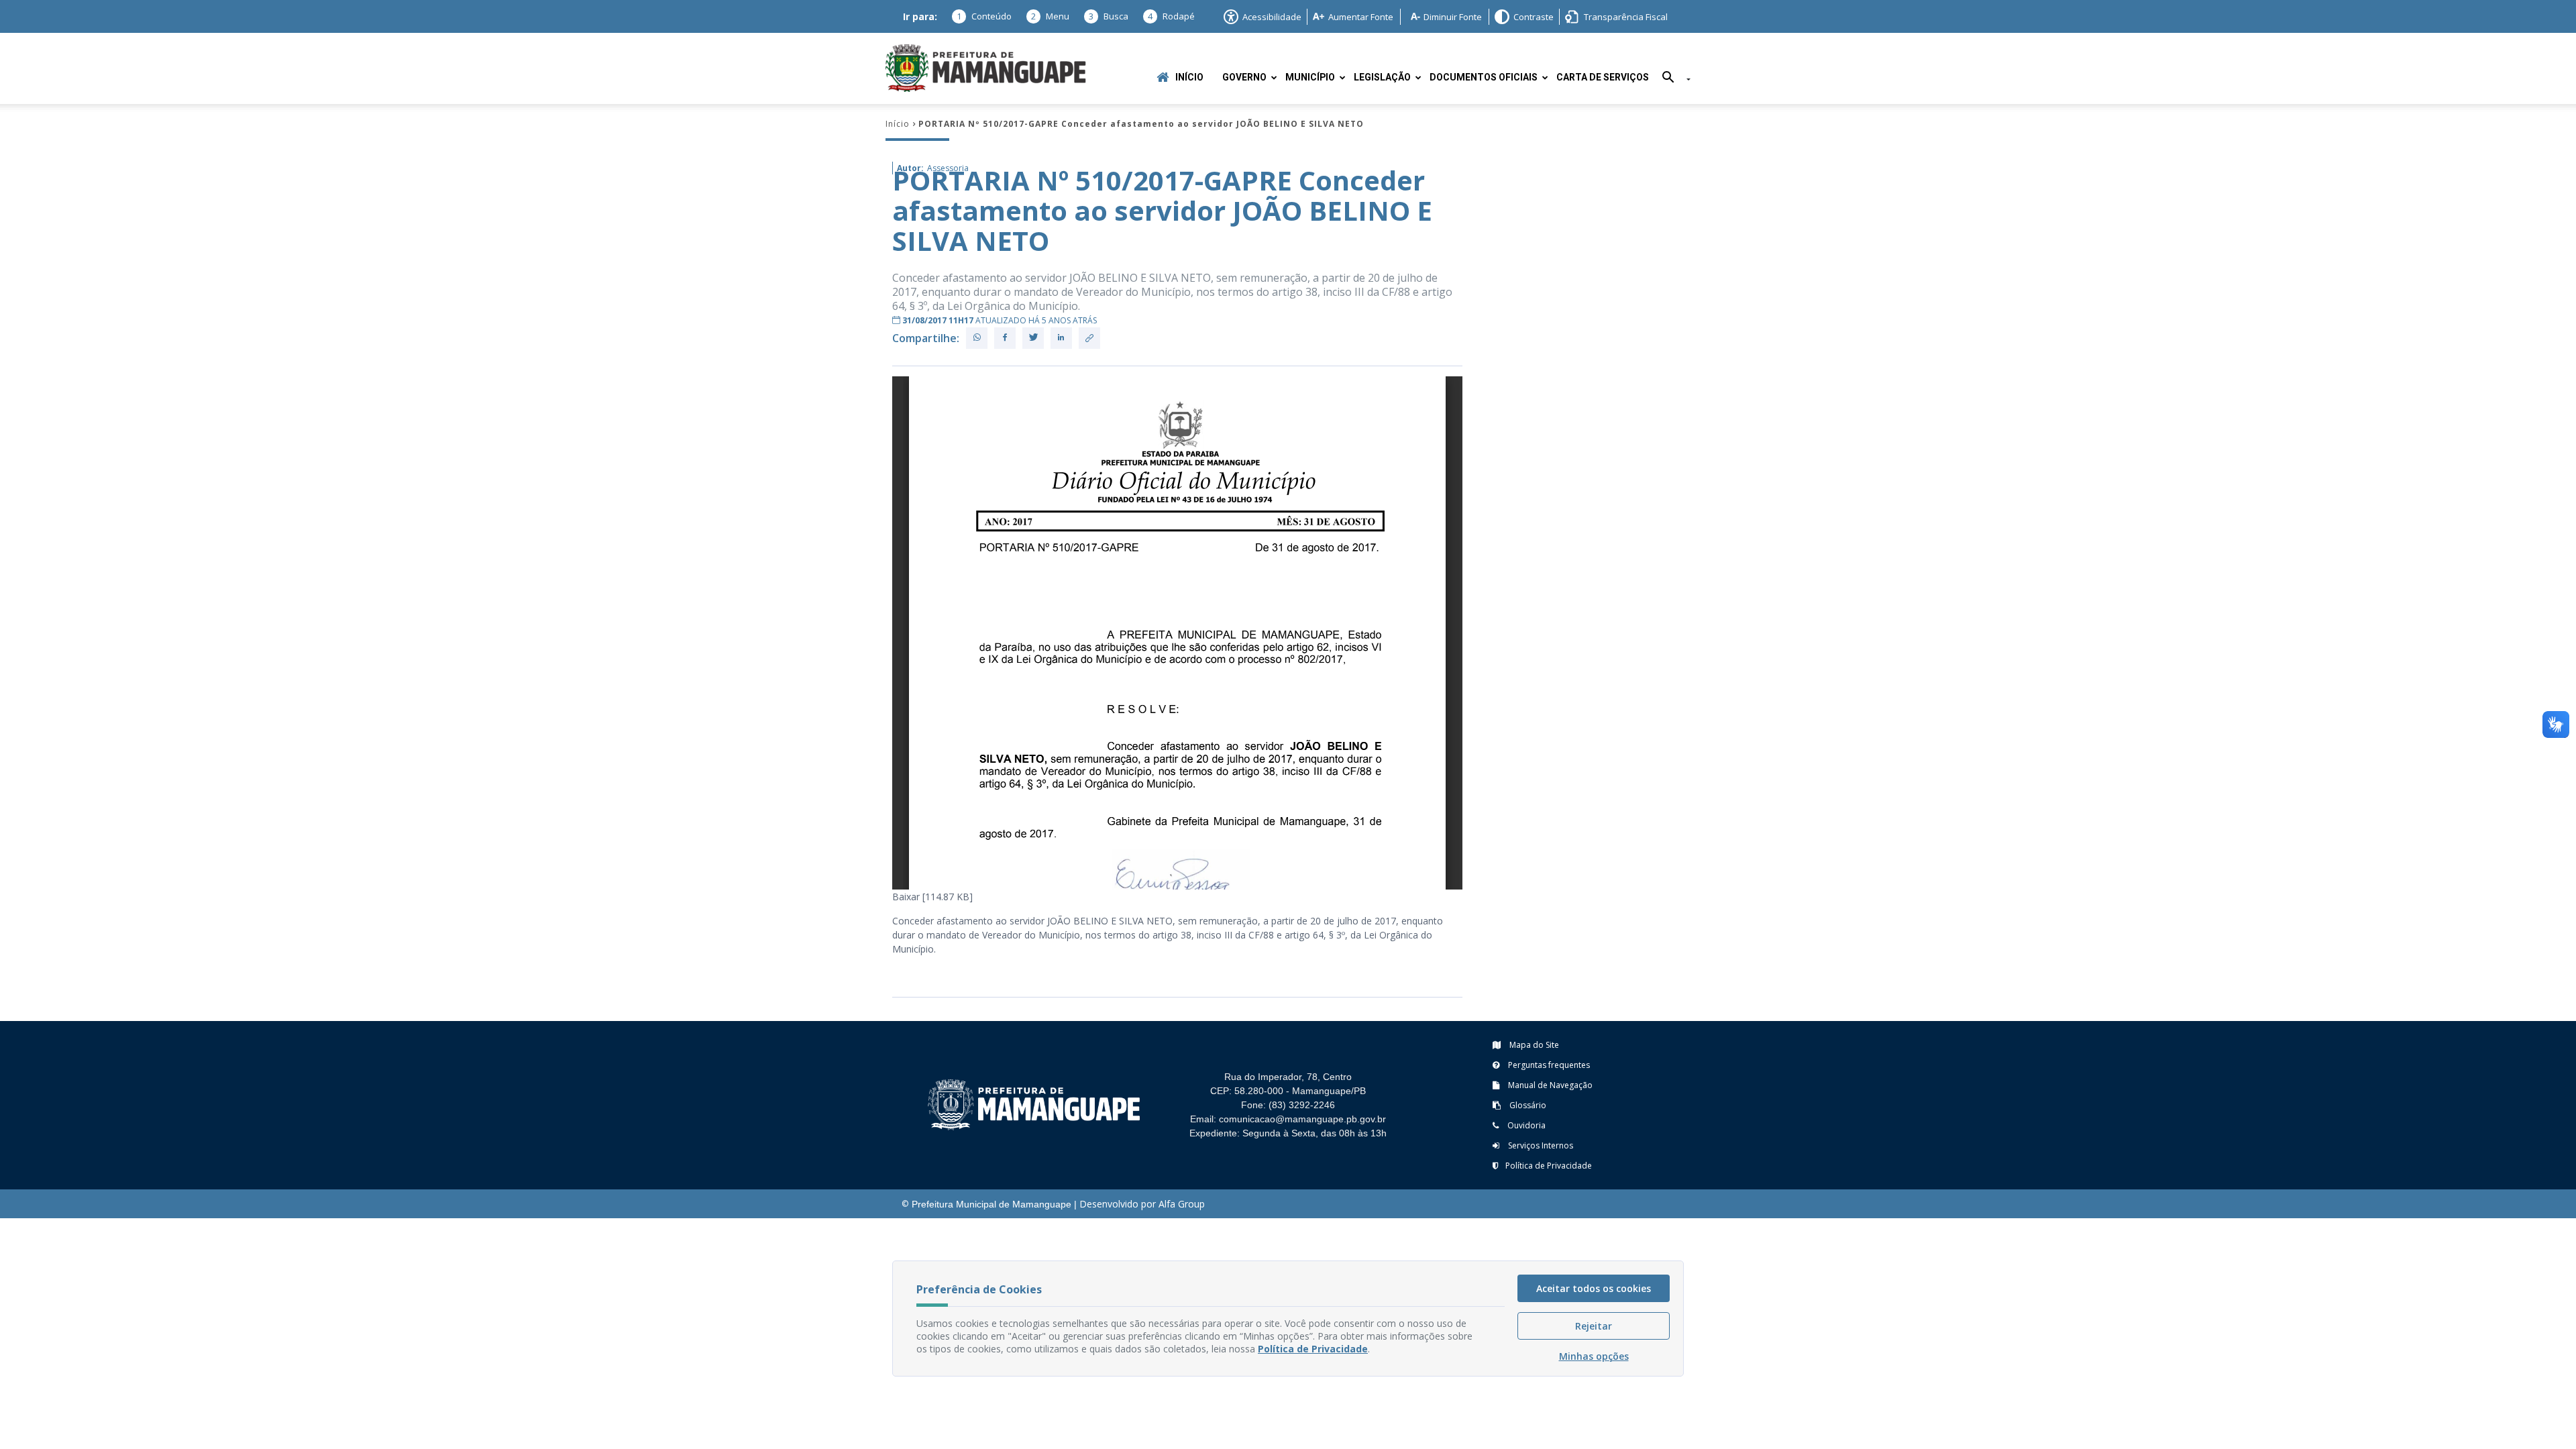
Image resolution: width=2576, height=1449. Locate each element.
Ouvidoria (1525, 1125)
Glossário (1527, 1105)
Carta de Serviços (1603, 77)
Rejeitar (1594, 1326)
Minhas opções (1594, 1356)
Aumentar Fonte (1361, 17)
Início (1189, 77)
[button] (1671, 79)
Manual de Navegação (1549, 1085)
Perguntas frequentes (1548, 1065)
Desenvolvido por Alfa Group (1142, 1204)
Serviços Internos (1540, 1145)
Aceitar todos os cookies (1594, 1288)
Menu (1050, 16)
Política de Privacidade (1549, 1166)
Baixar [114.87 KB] (932, 897)
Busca (1109, 16)
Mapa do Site (1533, 1045)
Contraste (1534, 17)
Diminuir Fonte (1453, 17)
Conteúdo (984, 16)
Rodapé (1171, 16)
